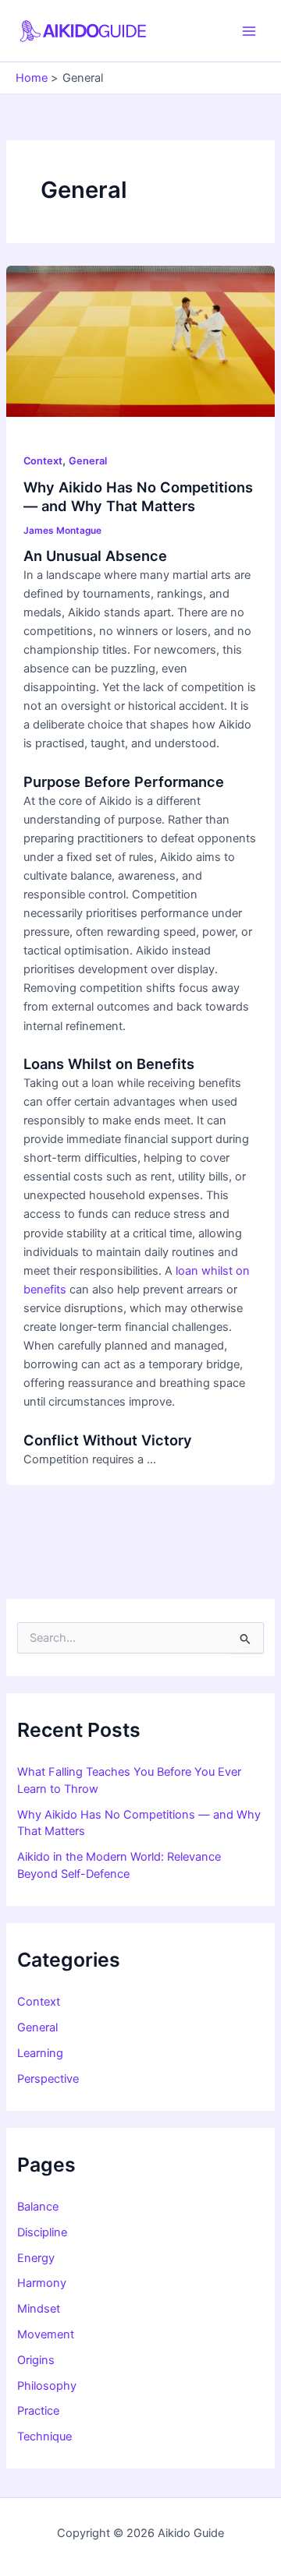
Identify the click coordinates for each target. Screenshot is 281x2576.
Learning (40, 2053)
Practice (38, 2411)
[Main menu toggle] (249, 31)
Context (43, 461)
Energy (36, 2258)
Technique (44, 2437)
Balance (38, 2207)
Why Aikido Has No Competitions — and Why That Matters (138, 496)
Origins (36, 2360)
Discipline (42, 2232)
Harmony (42, 2283)
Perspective (48, 2079)
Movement (46, 2334)
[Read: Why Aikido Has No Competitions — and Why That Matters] (140, 341)
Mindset (39, 2309)
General (88, 461)
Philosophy (47, 2386)
